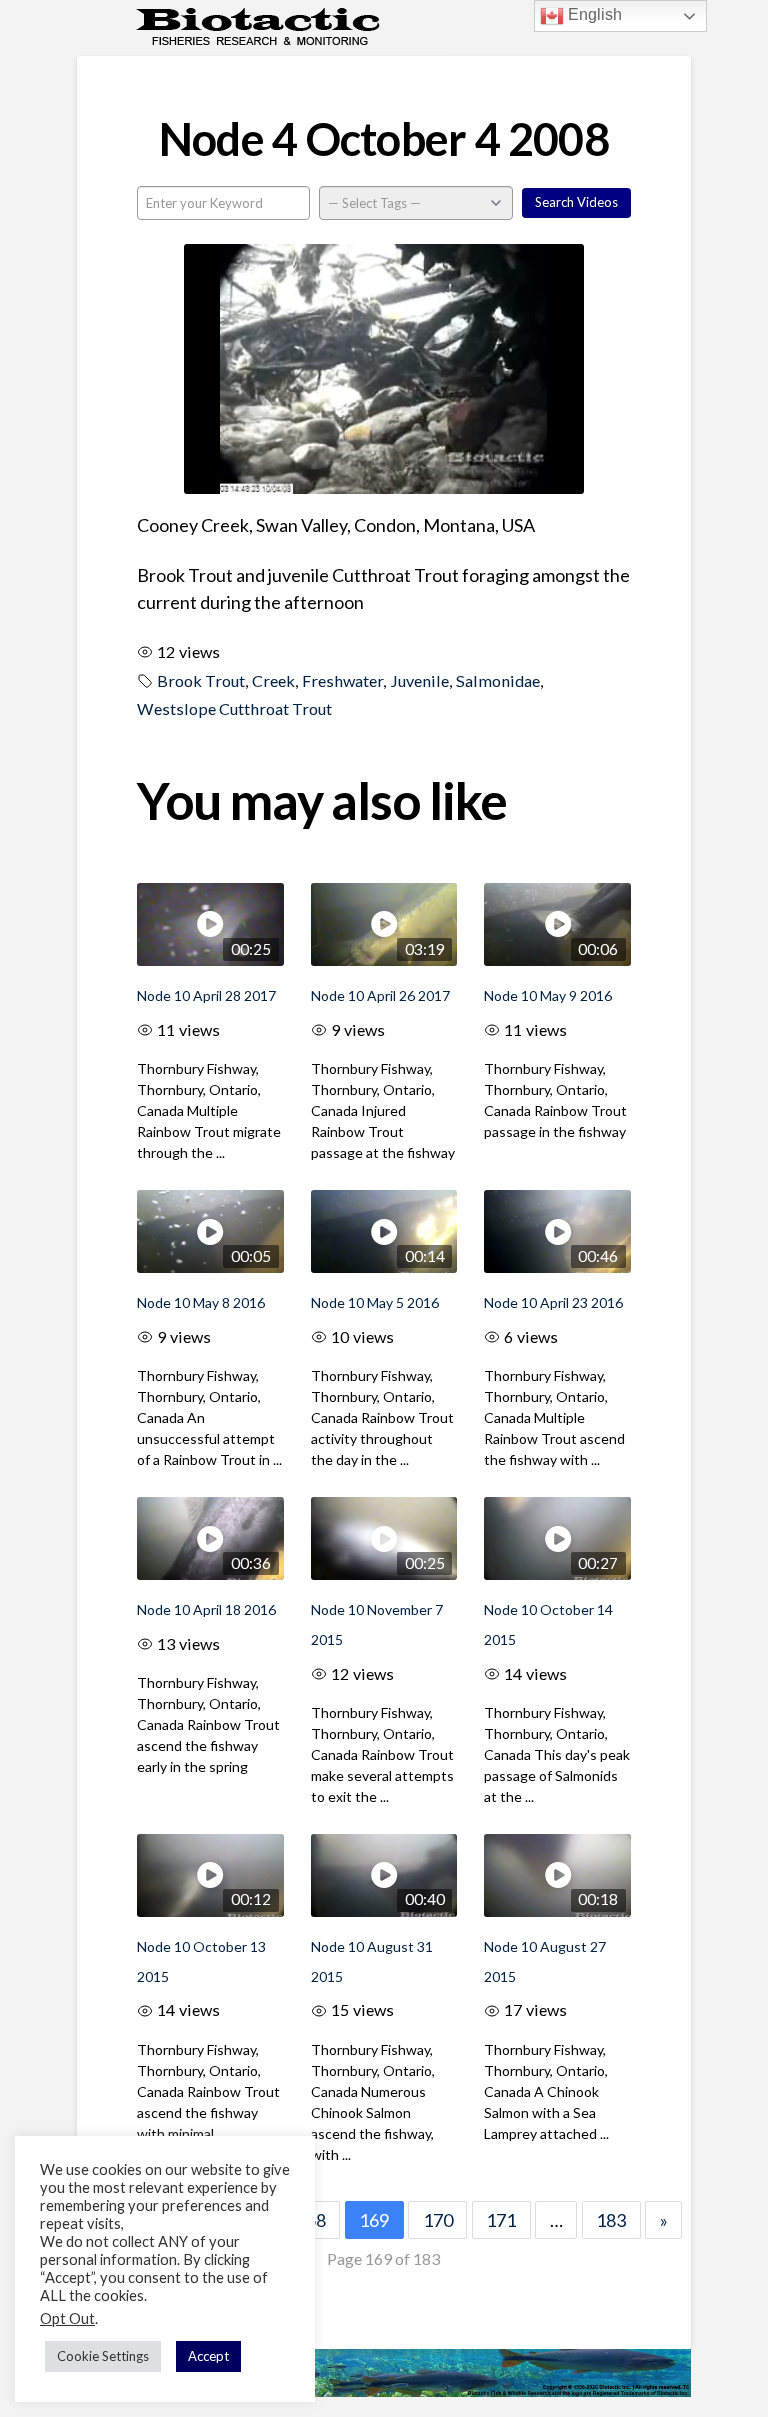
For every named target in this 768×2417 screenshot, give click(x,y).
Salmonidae (498, 680)
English (593, 14)
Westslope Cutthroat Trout (234, 708)
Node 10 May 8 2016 (201, 1302)
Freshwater (342, 680)
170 (438, 2220)
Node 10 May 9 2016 (548, 995)
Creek (273, 680)
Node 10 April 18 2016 (206, 1609)
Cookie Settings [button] (103, 2356)
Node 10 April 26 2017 (380, 995)
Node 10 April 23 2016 (553, 1302)
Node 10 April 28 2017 (206, 995)
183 (611, 2220)
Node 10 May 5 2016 (375, 1302)
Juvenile (419, 680)
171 (501, 2220)
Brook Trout (201, 680)
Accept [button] (208, 2356)
